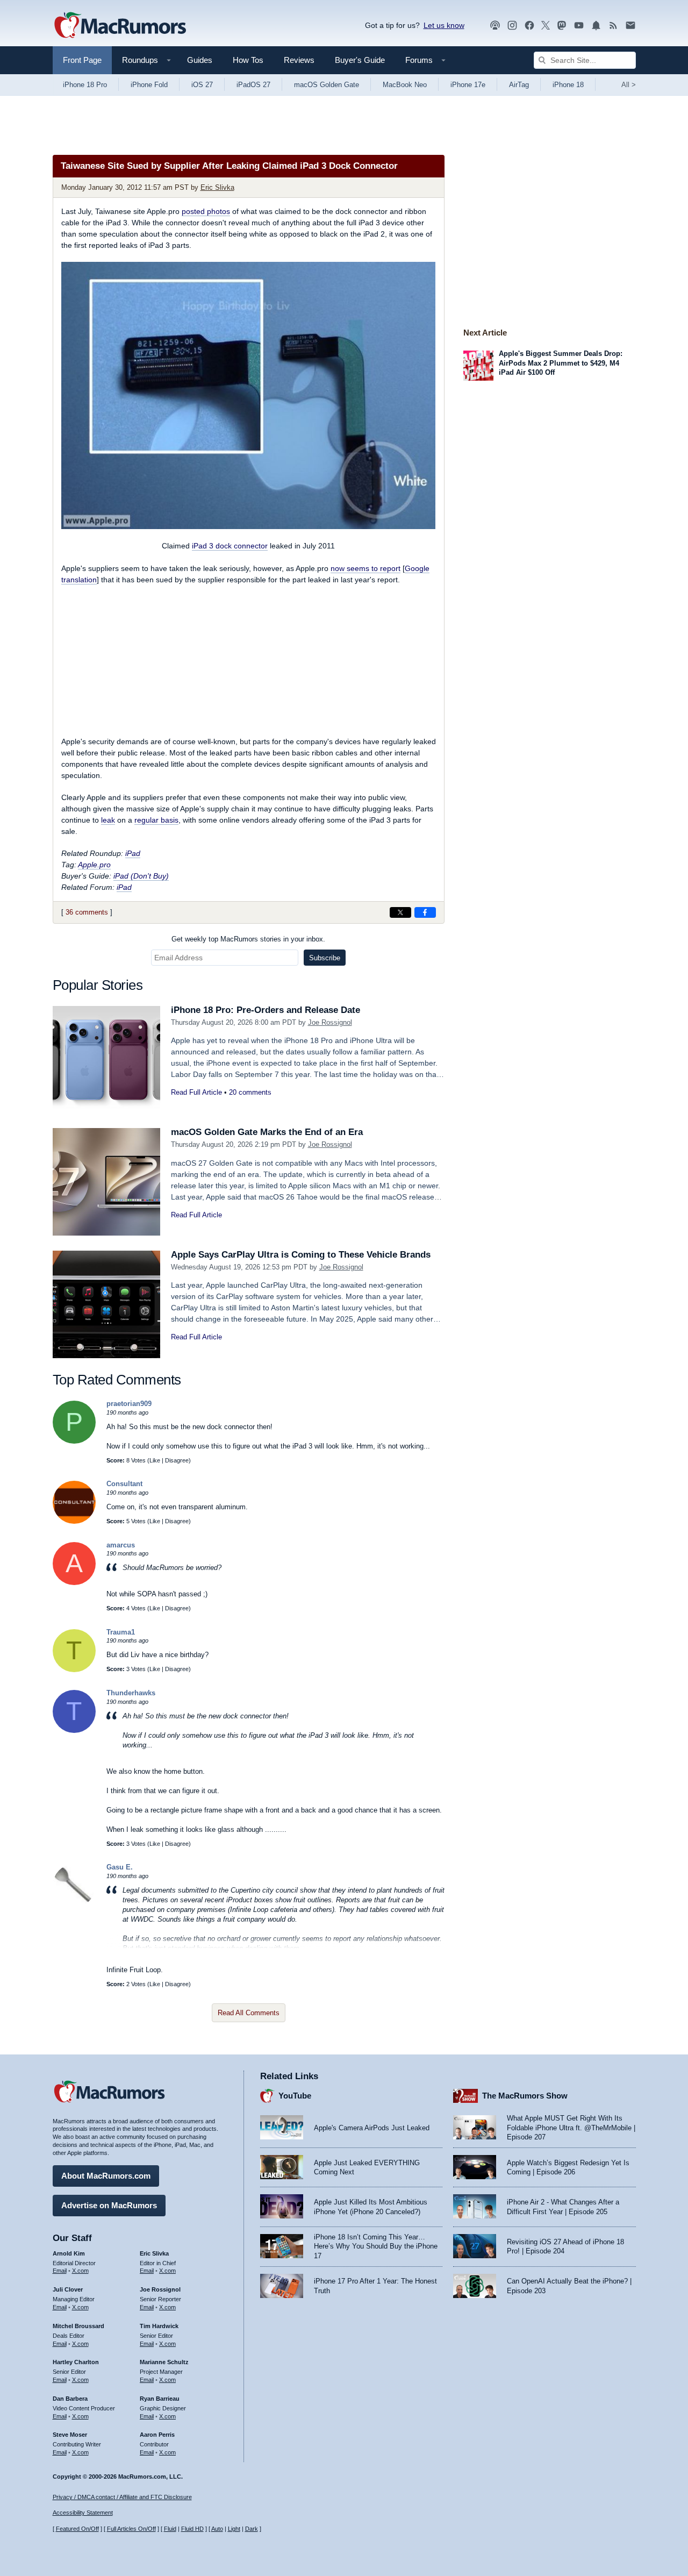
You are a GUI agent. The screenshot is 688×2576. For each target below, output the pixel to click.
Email (60, 2271)
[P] (74, 1441)
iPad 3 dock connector (230, 546)
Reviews (299, 60)
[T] (74, 1670)
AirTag (519, 85)
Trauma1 (121, 1632)
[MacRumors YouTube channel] (579, 26)
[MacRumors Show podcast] (495, 26)
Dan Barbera (70, 2399)
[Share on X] (400, 912)
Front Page (82, 60)
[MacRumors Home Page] (120, 26)
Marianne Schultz (164, 2362)
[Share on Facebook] (425, 912)
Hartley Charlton (76, 2362)
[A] (74, 1583)
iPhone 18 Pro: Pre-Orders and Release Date (266, 1010)
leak (108, 820)
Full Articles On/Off (131, 2529)
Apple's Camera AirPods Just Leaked (372, 2128)
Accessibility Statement (83, 2513)
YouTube (295, 2096)
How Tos (248, 60)
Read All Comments (249, 2013)
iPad (133, 853)
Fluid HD (192, 2529)
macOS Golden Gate (327, 85)
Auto (217, 2529)
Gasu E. (120, 1867)
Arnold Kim (69, 2253)
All (629, 85)
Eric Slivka (217, 187)
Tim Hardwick (159, 2326)
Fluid (170, 2529)
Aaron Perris (157, 2435)
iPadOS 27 (253, 85)
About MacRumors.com (106, 2176)
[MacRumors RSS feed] (613, 26)
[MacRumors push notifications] (596, 26)
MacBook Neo (405, 85)
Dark (252, 2529)
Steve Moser (70, 2435)
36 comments (87, 912)
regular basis (156, 820)
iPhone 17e (468, 85)
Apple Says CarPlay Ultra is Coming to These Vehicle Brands (301, 1255)
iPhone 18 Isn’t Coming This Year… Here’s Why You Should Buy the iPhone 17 (376, 2246)
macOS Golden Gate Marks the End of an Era (267, 1132)
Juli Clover (68, 2289)
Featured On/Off (77, 2529)
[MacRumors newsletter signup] (630, 26)
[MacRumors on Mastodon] (562, 26)
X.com (80, 2271)
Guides (200, 60)
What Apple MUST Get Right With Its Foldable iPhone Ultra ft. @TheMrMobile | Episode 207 (571, 2128)
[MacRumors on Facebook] (529, 26)
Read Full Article (196, 1092)
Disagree (177, 1460)
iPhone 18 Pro (85, 85)
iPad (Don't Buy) (141, 876)
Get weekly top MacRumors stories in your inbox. (248, 939)
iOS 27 (202, 85)
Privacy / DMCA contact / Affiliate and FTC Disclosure (122, 2497)
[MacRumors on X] (546, 26)
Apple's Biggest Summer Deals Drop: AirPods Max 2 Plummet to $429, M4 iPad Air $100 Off (561, 363)
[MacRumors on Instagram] (512, 26)
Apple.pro (94, 865)
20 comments (250, 1092)
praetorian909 (129, 1404)
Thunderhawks (131, 1693)
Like (155, 1460)
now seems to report (365, 568)
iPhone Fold (149, 85)
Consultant (124, 1484)
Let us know (444, 25)
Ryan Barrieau (160, 2399)
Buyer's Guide (360, 60)
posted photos (206, 211)
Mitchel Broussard (78, 2326)
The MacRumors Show (525, 2096)
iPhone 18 (568, 85)
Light (234, 2529)
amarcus (121, 1545)
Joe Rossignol (330, 1022)
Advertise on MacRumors (109, 2205)
